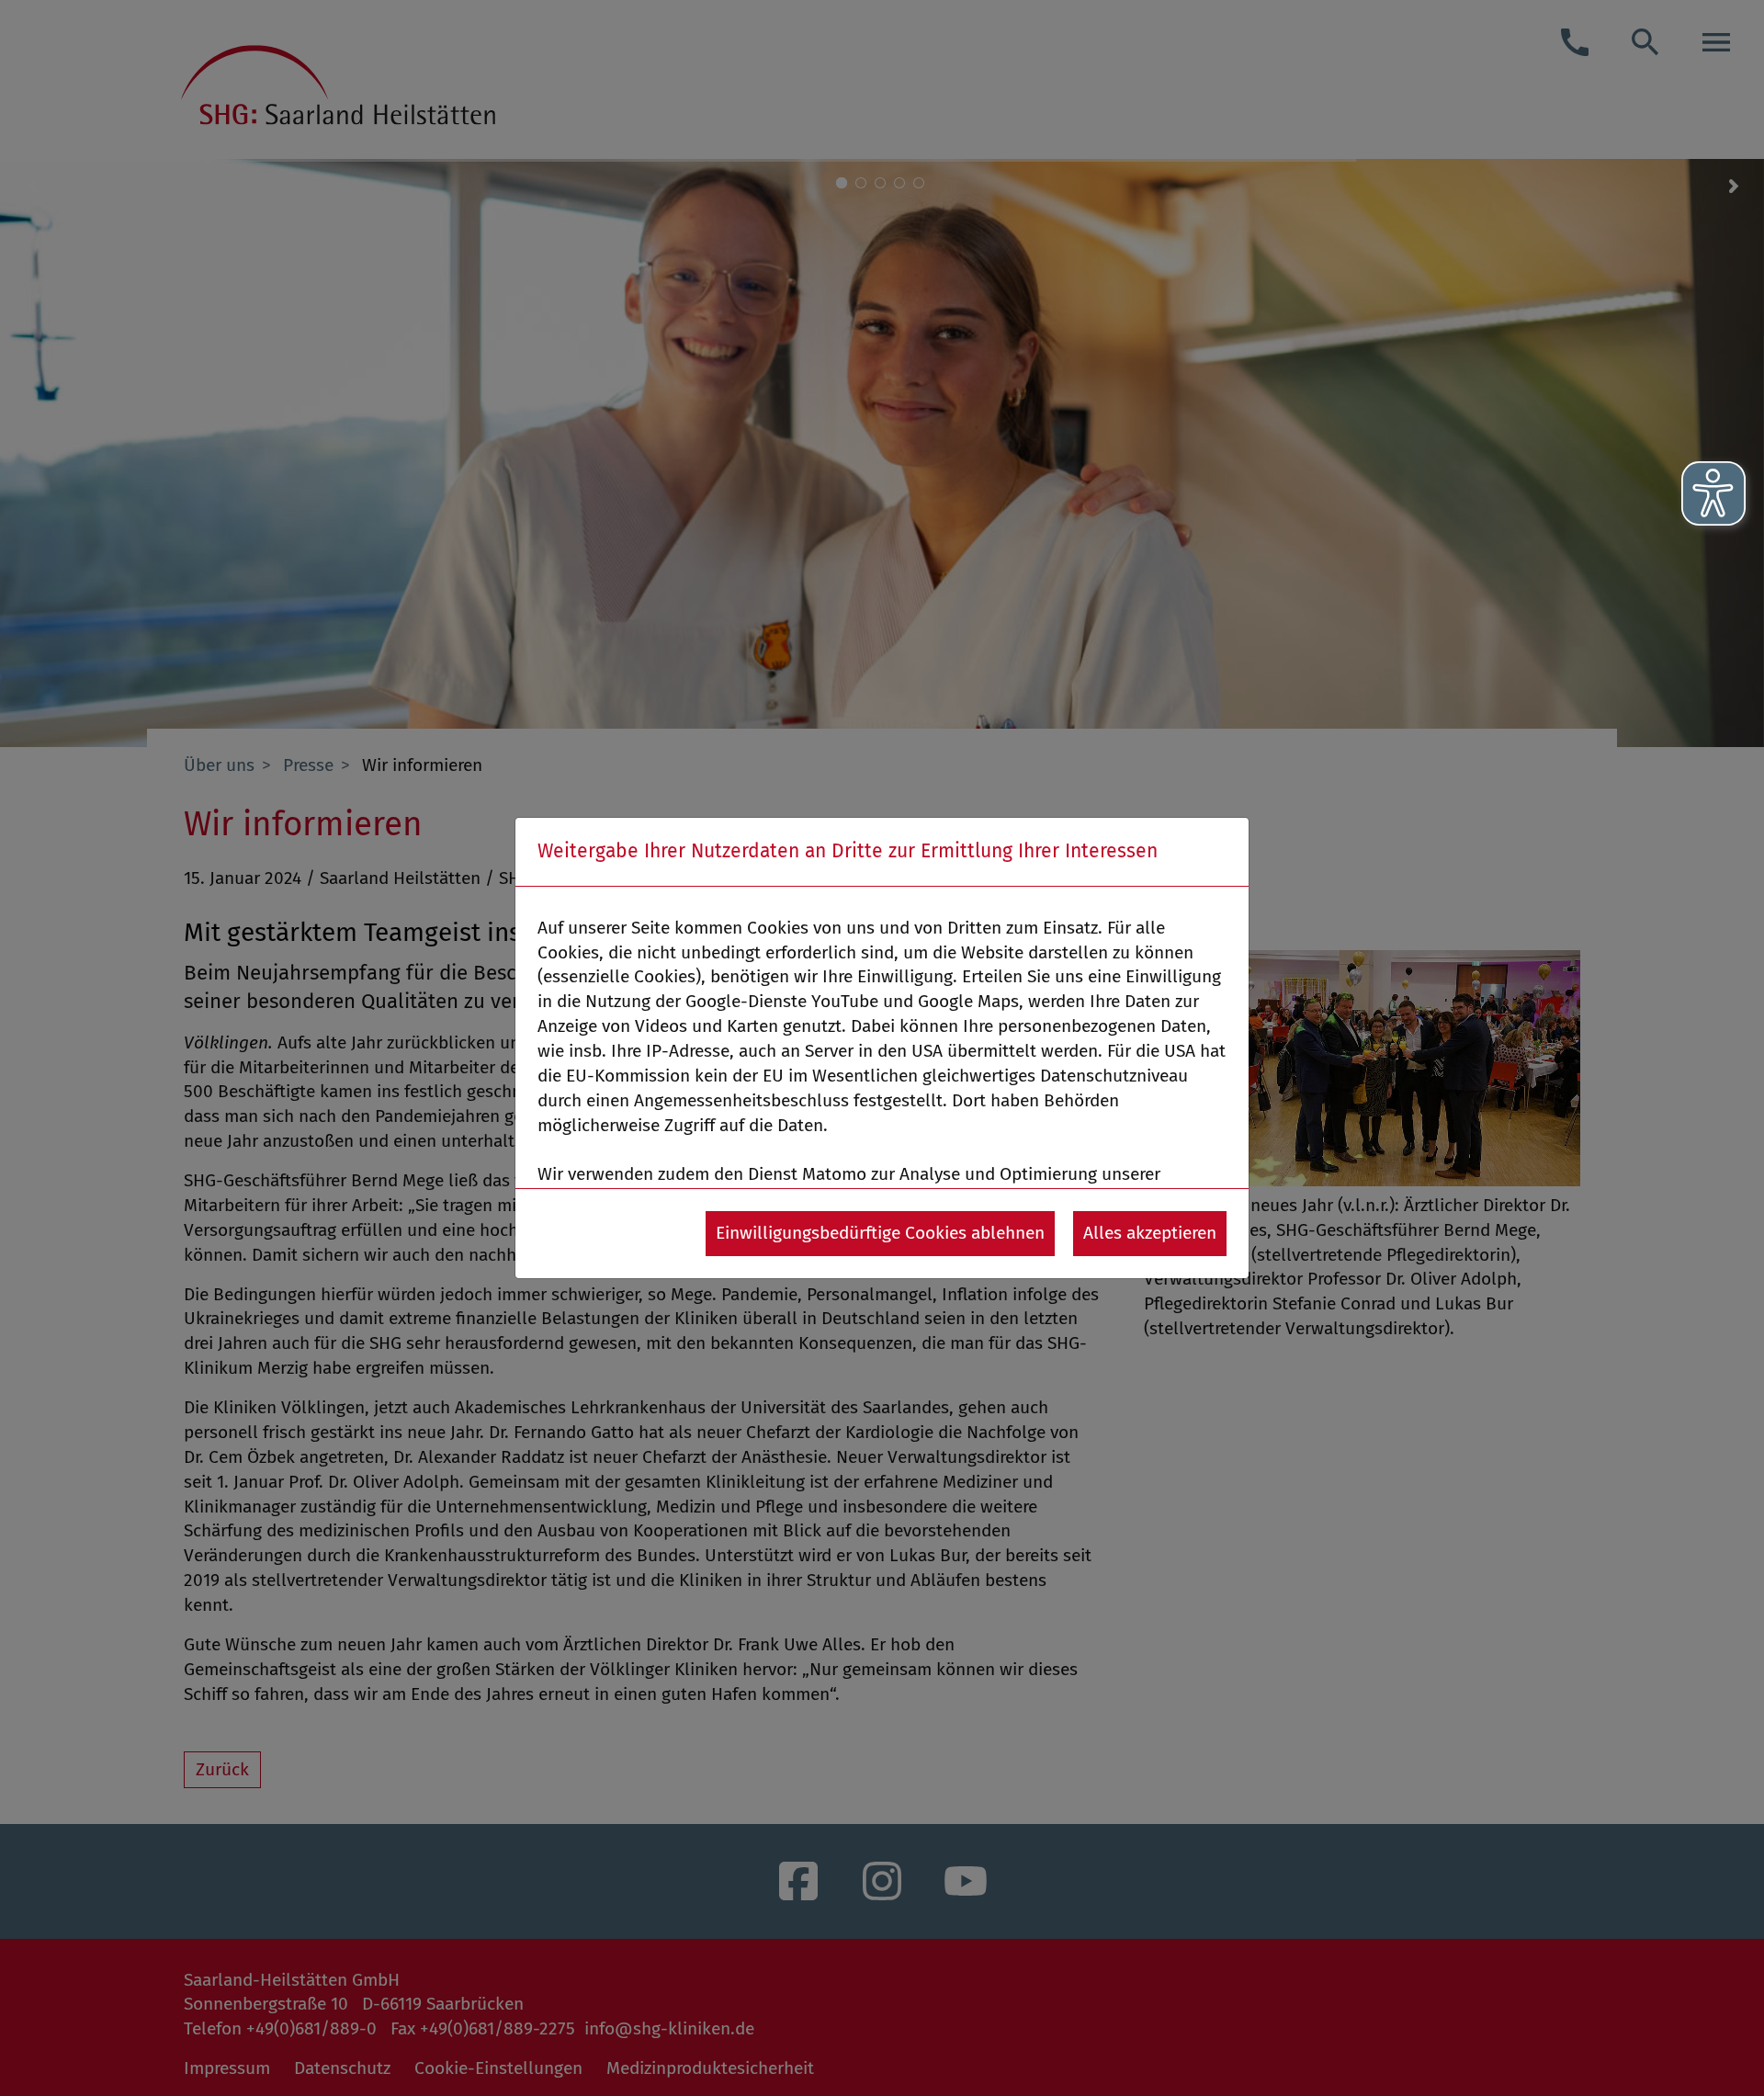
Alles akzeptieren (1150, 1233)
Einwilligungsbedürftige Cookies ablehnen (880, 1233)
